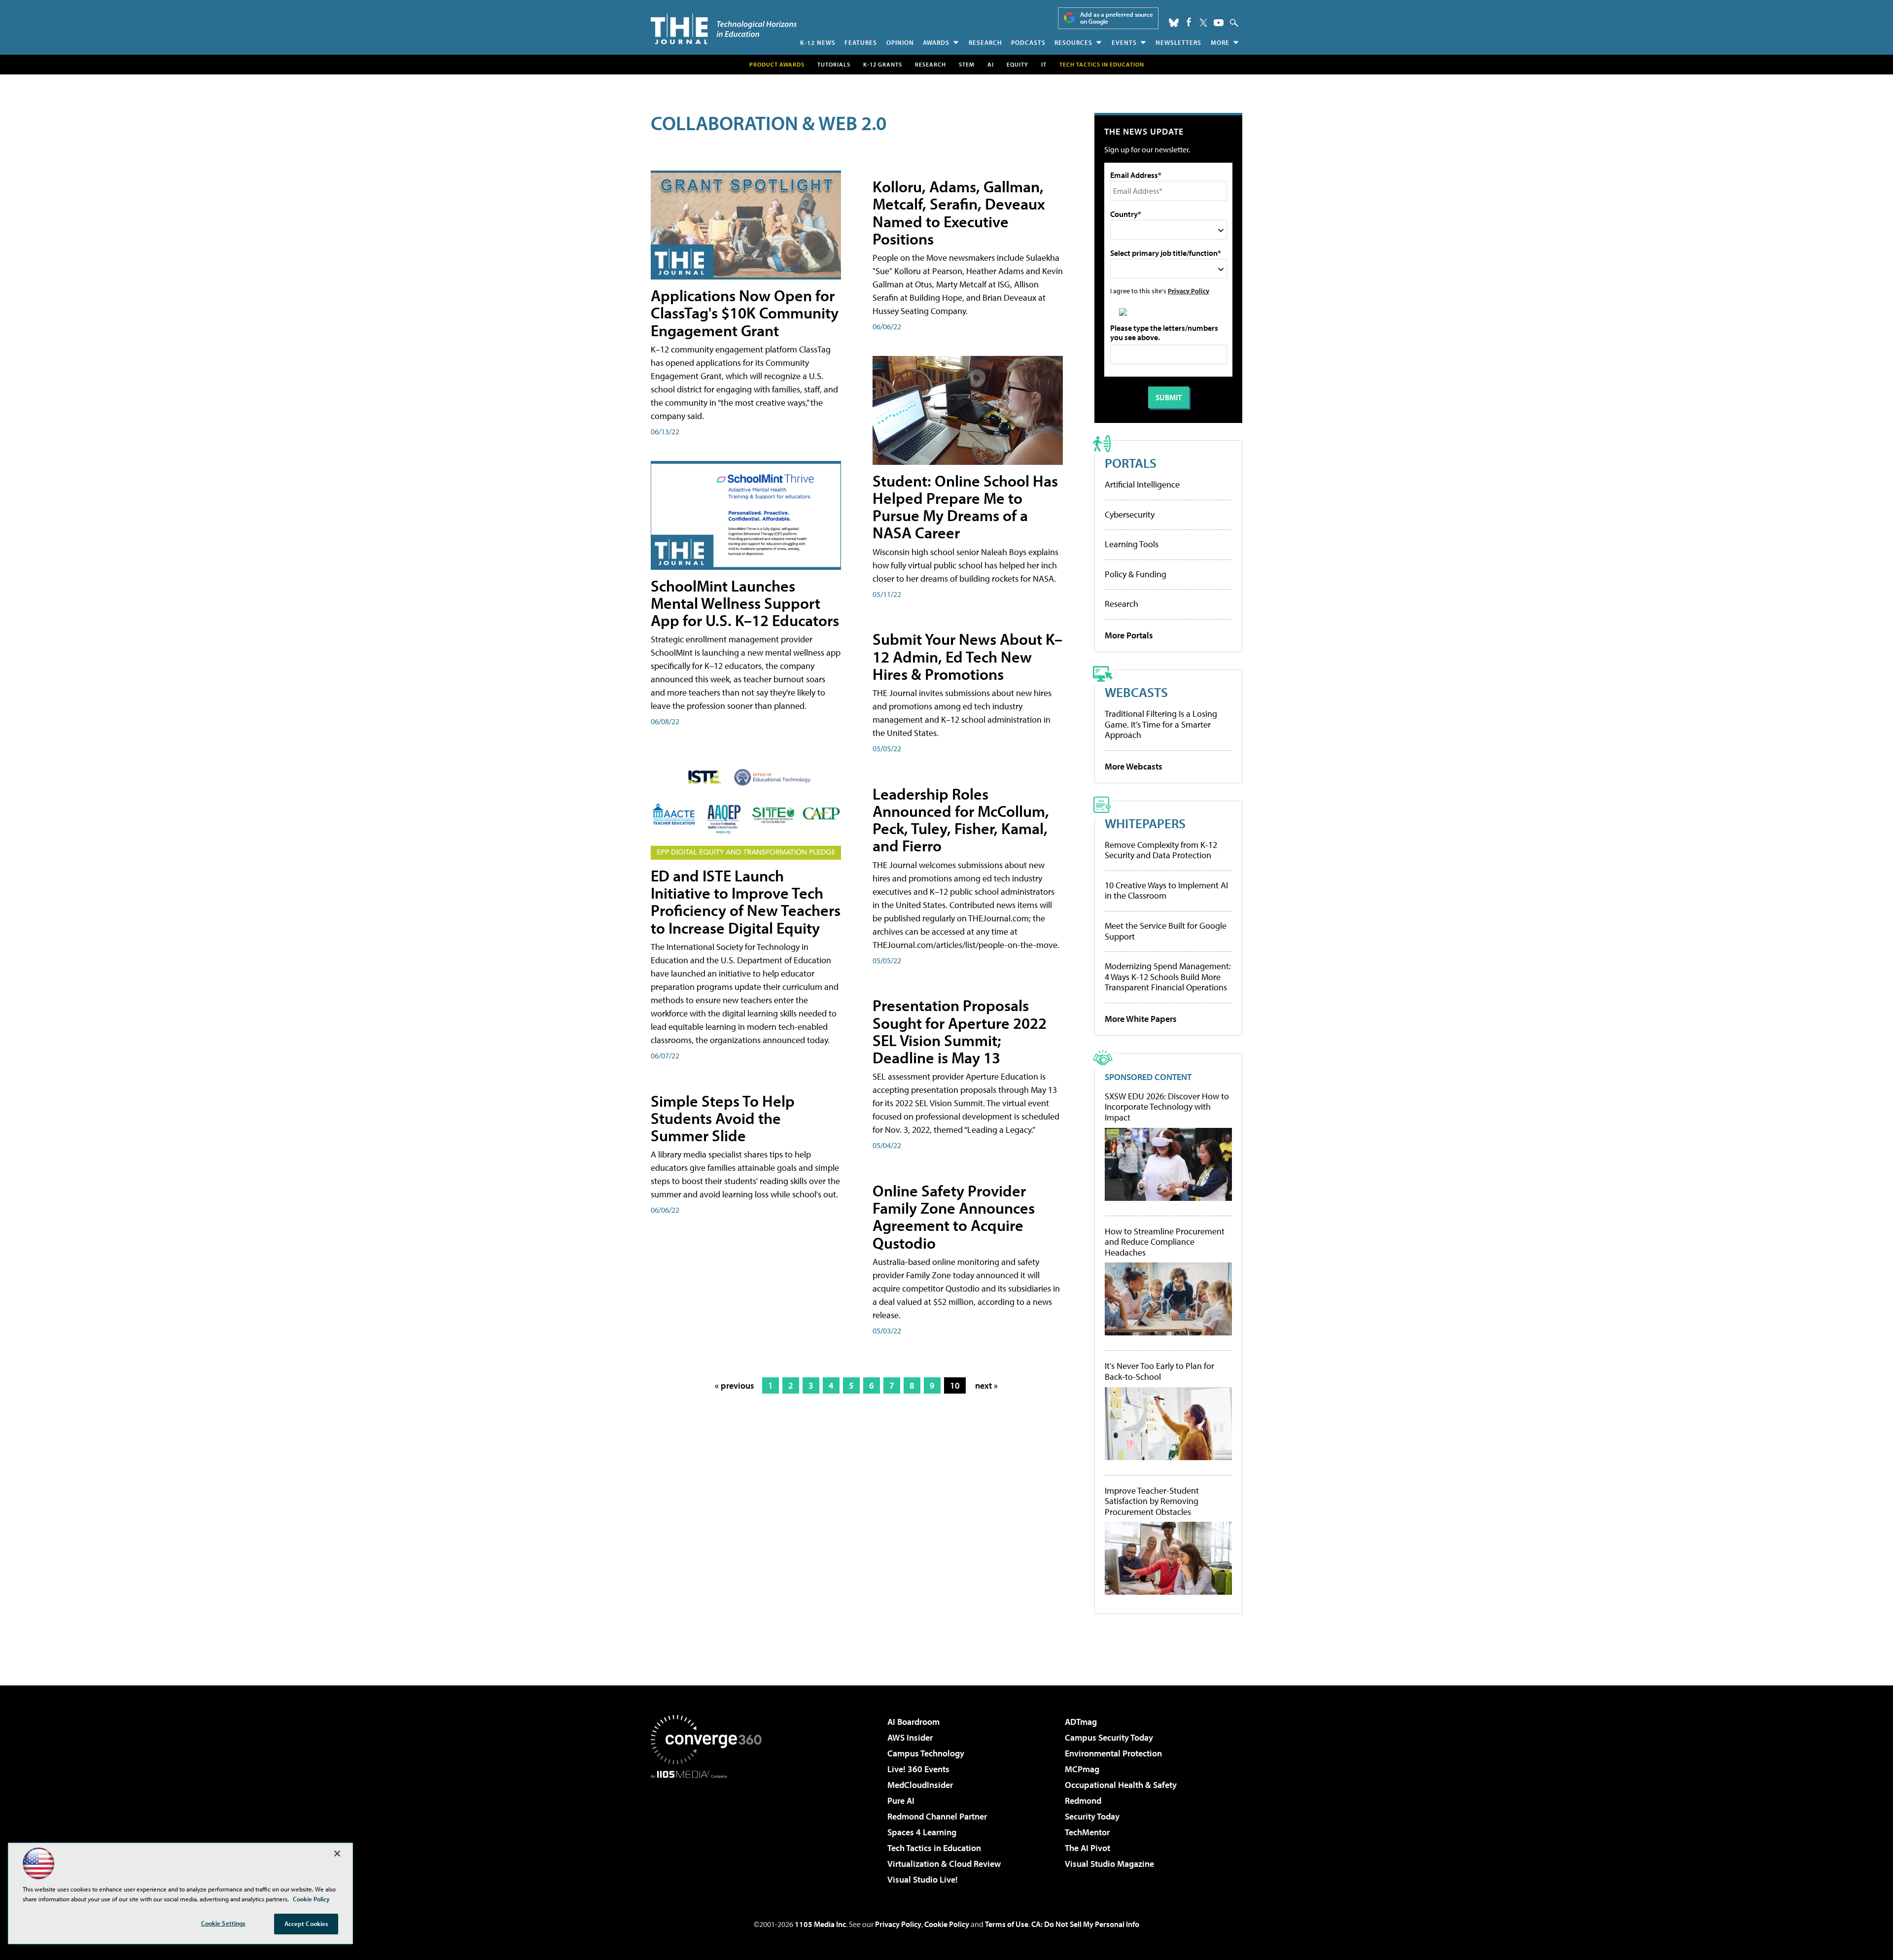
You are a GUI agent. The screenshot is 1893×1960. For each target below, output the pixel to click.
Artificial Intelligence (1142, 484)
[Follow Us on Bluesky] (1174, 23)
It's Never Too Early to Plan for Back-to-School (1159, 1371)
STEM (967, 64)
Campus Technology (926, 1753)
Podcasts (1028, 42)
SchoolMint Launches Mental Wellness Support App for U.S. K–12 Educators (745, 603)
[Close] (337, 1854)
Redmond (1083, 1801)
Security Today (1092, 1816)
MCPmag (1082, 1769)
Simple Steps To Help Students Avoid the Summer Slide (723, 1118)
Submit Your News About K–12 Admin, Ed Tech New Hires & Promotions (967, 656)
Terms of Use (1007, 1924)
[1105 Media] (710, 1829)
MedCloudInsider (920, 1785)
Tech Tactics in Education (934, 1848)
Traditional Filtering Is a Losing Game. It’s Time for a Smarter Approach (1161, 724)
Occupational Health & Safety (1121, 1785)
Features (861, 42)
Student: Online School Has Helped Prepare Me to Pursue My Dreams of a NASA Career (965, 507)
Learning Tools (1132, 544)
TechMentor (1087, 1832)
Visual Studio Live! (923, 1879)
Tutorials (834, 64)
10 (955, 1385)
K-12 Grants (883, 64)
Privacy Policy (1189, 291)
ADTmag (1081, 1722)
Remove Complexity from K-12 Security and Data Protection (1161, 850)
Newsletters (1178, 42)
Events (1124, 42)
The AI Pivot (1087, 1848)
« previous (735, 1385)
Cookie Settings (223, 1923)
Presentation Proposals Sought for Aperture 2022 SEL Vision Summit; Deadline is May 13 (960, 1031)
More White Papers (1141, 1019)
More (1220, 42)
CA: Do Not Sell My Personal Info (1085, 1924)
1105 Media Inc (820, 1924)
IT (1044, 64)
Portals (1131, 463)
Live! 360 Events (918, 1769)
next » (986, 1385)
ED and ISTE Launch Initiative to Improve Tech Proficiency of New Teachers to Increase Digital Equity (746, 902)
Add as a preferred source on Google (1117, 18)
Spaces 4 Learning (922, 1832)
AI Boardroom (913, 1722)
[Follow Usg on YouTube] (1219, 23)
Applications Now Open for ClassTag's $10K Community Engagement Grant (745, 313)
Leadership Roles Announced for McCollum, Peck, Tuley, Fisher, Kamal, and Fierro (961, 820)
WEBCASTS (1136, 692)
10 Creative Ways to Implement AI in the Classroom (1166, 891)
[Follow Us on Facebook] (1189, 22)
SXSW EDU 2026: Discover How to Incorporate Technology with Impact (1167, 1107)
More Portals (1129, 635)
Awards (936, 42)
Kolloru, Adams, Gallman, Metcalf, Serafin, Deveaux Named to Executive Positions (959, 212)
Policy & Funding (1136, 574)
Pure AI (901, 1801)
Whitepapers (1145, 823)
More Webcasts (1134, 766)
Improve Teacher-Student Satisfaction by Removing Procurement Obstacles (1152, 1501)
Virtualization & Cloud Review (944, 1864)
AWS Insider (910, 1737)
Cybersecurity (1130, 514)
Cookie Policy (947, 1924)
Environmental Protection (1113, 1753)
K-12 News (818, 42)
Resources (1073, 42)
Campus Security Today (1109, 1737)
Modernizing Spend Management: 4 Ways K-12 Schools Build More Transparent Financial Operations (1168, 977)
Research (985, 42)
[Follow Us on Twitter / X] (1203, 23)
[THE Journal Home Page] (724, 29)
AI (991, 64)
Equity (1017, 64)
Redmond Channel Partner (937, 1816)
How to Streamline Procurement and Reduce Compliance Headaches (1165, 1242)
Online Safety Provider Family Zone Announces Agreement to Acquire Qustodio (954, 1217)
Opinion (900, 42)
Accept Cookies (306, 1924)
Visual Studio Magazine (1109, 1864)
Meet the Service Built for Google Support (1166, 931)
